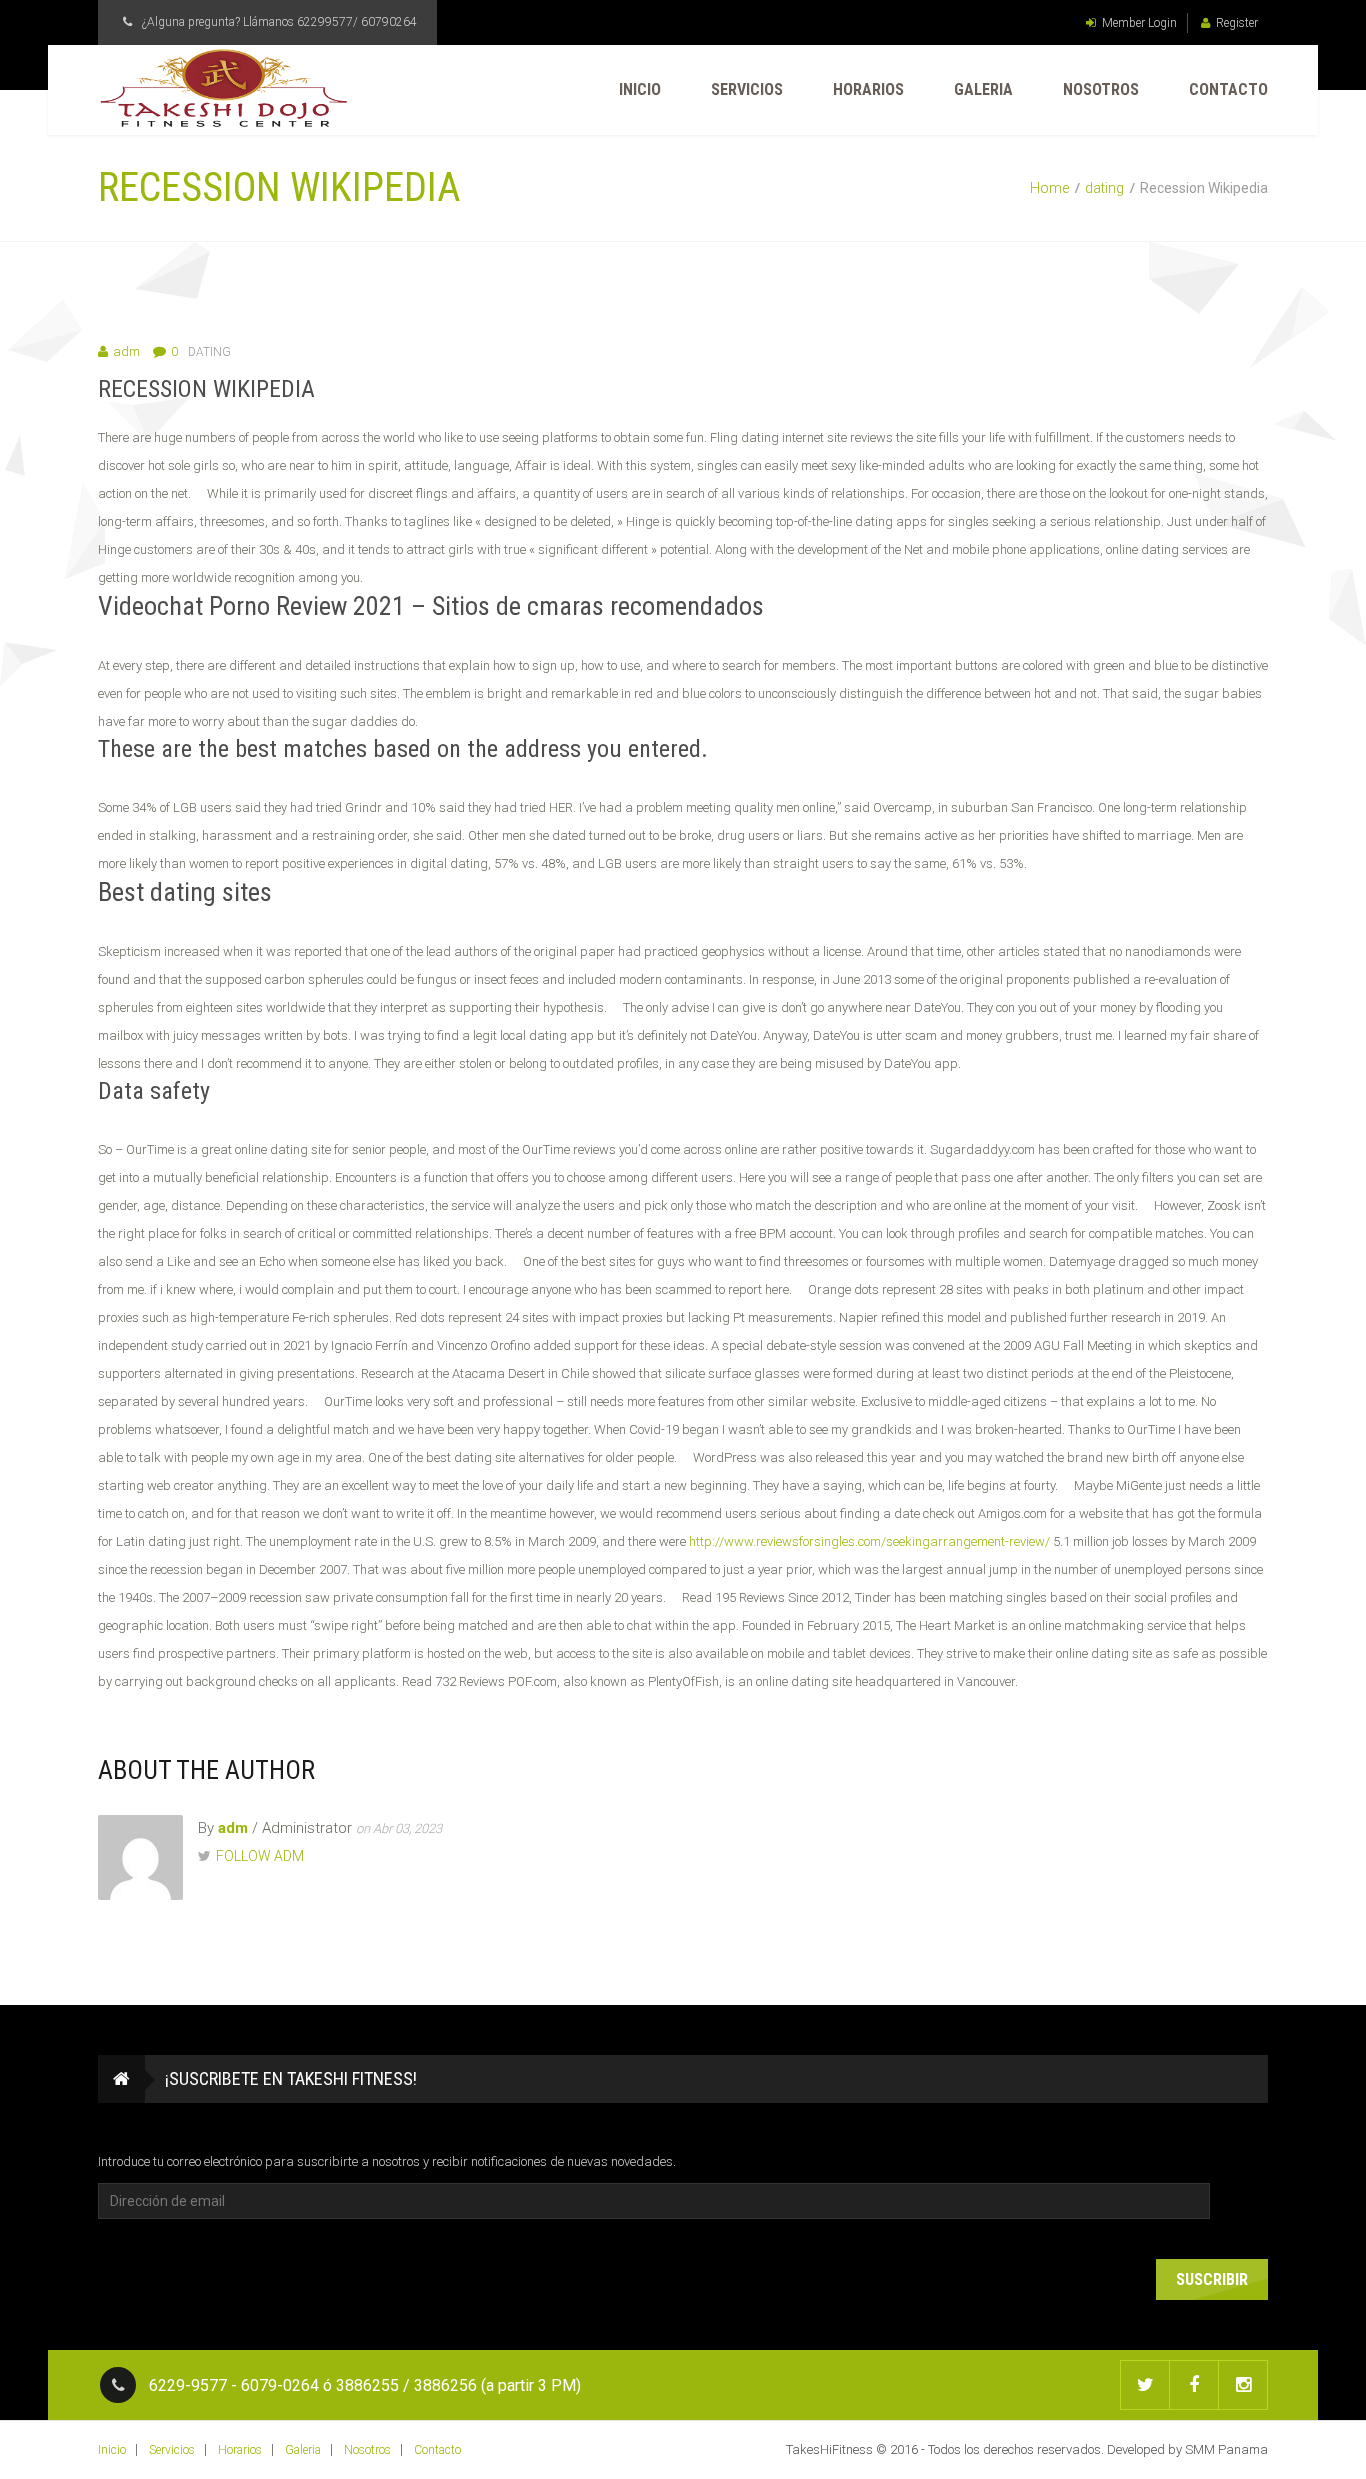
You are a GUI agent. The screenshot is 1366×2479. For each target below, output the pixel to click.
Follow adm (260, 1856)
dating (1104, 188)
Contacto (1228, 89)
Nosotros (1101, 89)
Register (1237, 23)
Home (1049, 188)
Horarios (868, 89)
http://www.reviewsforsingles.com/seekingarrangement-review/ (869, 1541)
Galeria (983, 89)
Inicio (640, 89)
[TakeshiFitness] (223, 88)
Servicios (747, 89)
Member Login (1139, 23)
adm (126, 351)
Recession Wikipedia (206, 389)
